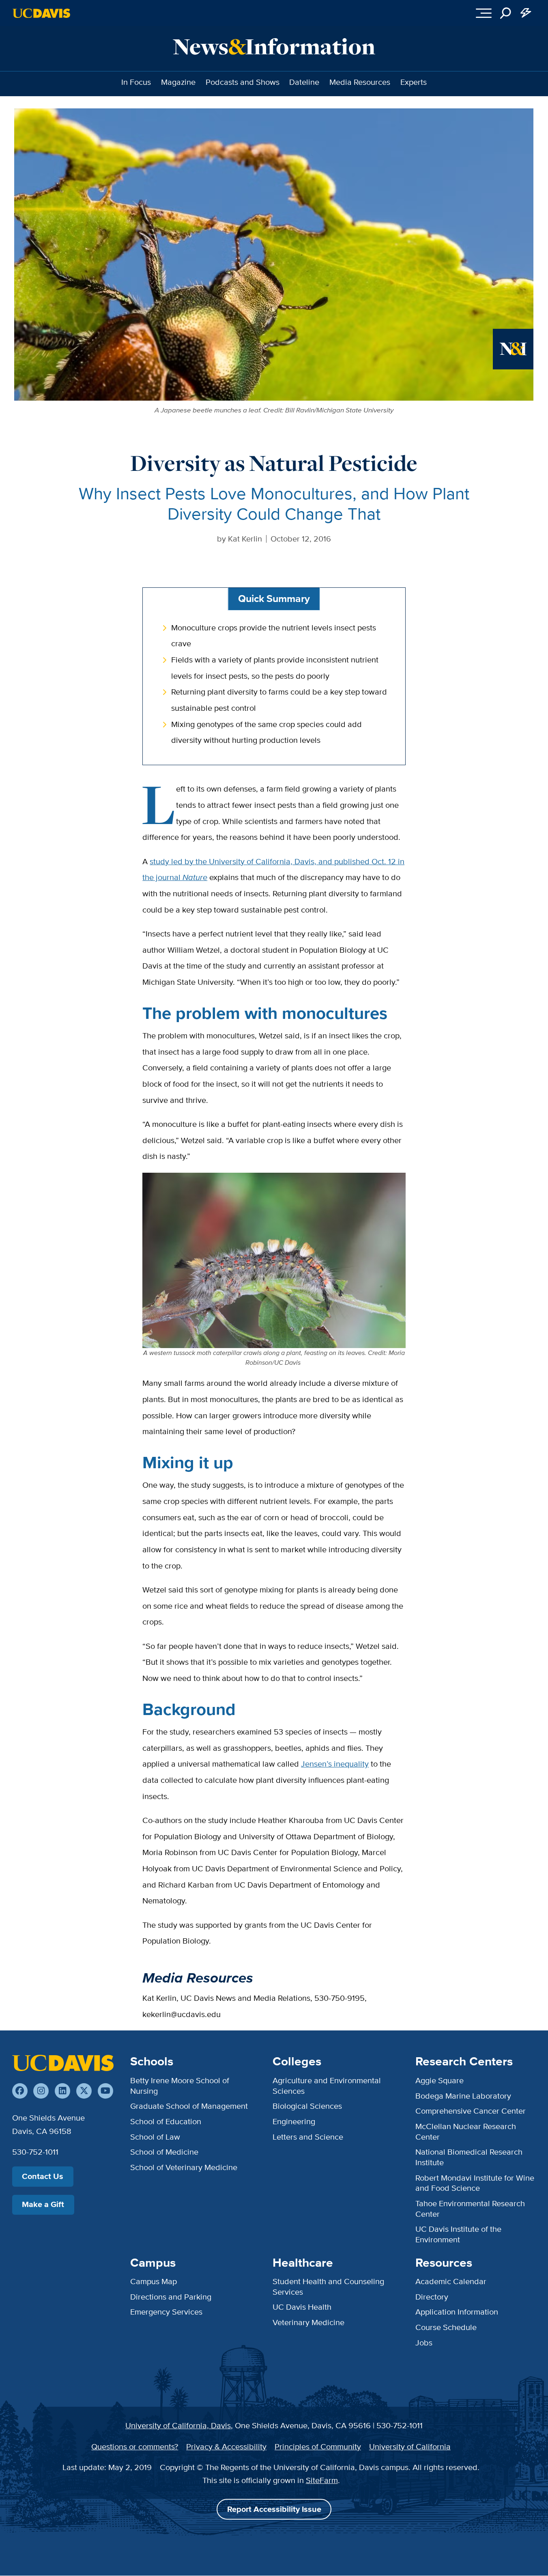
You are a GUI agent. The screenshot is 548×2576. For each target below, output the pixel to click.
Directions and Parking (171, 2297)
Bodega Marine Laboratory (463, 2096)
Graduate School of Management (189, 2106)
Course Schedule (446, 2327)
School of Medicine (164, 2152)
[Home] (63, 2063)
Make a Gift (43, 2204)
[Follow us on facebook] (20, 2091)
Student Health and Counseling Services (328, 2287)
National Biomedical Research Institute (469, 2157)
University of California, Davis (178, 2425)
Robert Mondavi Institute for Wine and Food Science (475, 2183)
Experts (414, 82)
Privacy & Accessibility (226, 2447)
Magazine (178, 82)
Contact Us (43, 2176)
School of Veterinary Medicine (184, 2167)
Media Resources (360, 82)
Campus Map (154, 2281)
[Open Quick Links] (526, 13)
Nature (195, 877)
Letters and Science (308, 2137)
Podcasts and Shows (243, 82)
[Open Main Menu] (484, 13)
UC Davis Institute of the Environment (458, 2234)
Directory (432, 2297)
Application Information (457, 2312)
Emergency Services (166, 2312)
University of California (410, 2447)
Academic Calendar (451, 2281)
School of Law (155, 2137)
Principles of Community (318, 2447)
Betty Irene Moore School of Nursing (180, 2086)
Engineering (294, 2121)
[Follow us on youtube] (105, 2091)
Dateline (304, 82)
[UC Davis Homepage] (41, 13)
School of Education (166, 2121)
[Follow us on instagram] (41, 2091)
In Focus (136, 82)
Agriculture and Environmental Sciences (327, 2086)
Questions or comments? (135, 2447)
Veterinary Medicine (308, 2322)
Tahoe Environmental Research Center (470, 2209)
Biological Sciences (307, 2106)
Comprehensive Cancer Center (471, 2111)
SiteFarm (322, 2480)
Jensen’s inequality (335, 1764)
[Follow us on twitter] (84, 2091)
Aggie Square (439, 2080)
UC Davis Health (302, 2307)
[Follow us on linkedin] (62, 2091)
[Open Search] (506, 13)
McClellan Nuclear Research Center (466, 2132)
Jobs (424, 2343)
